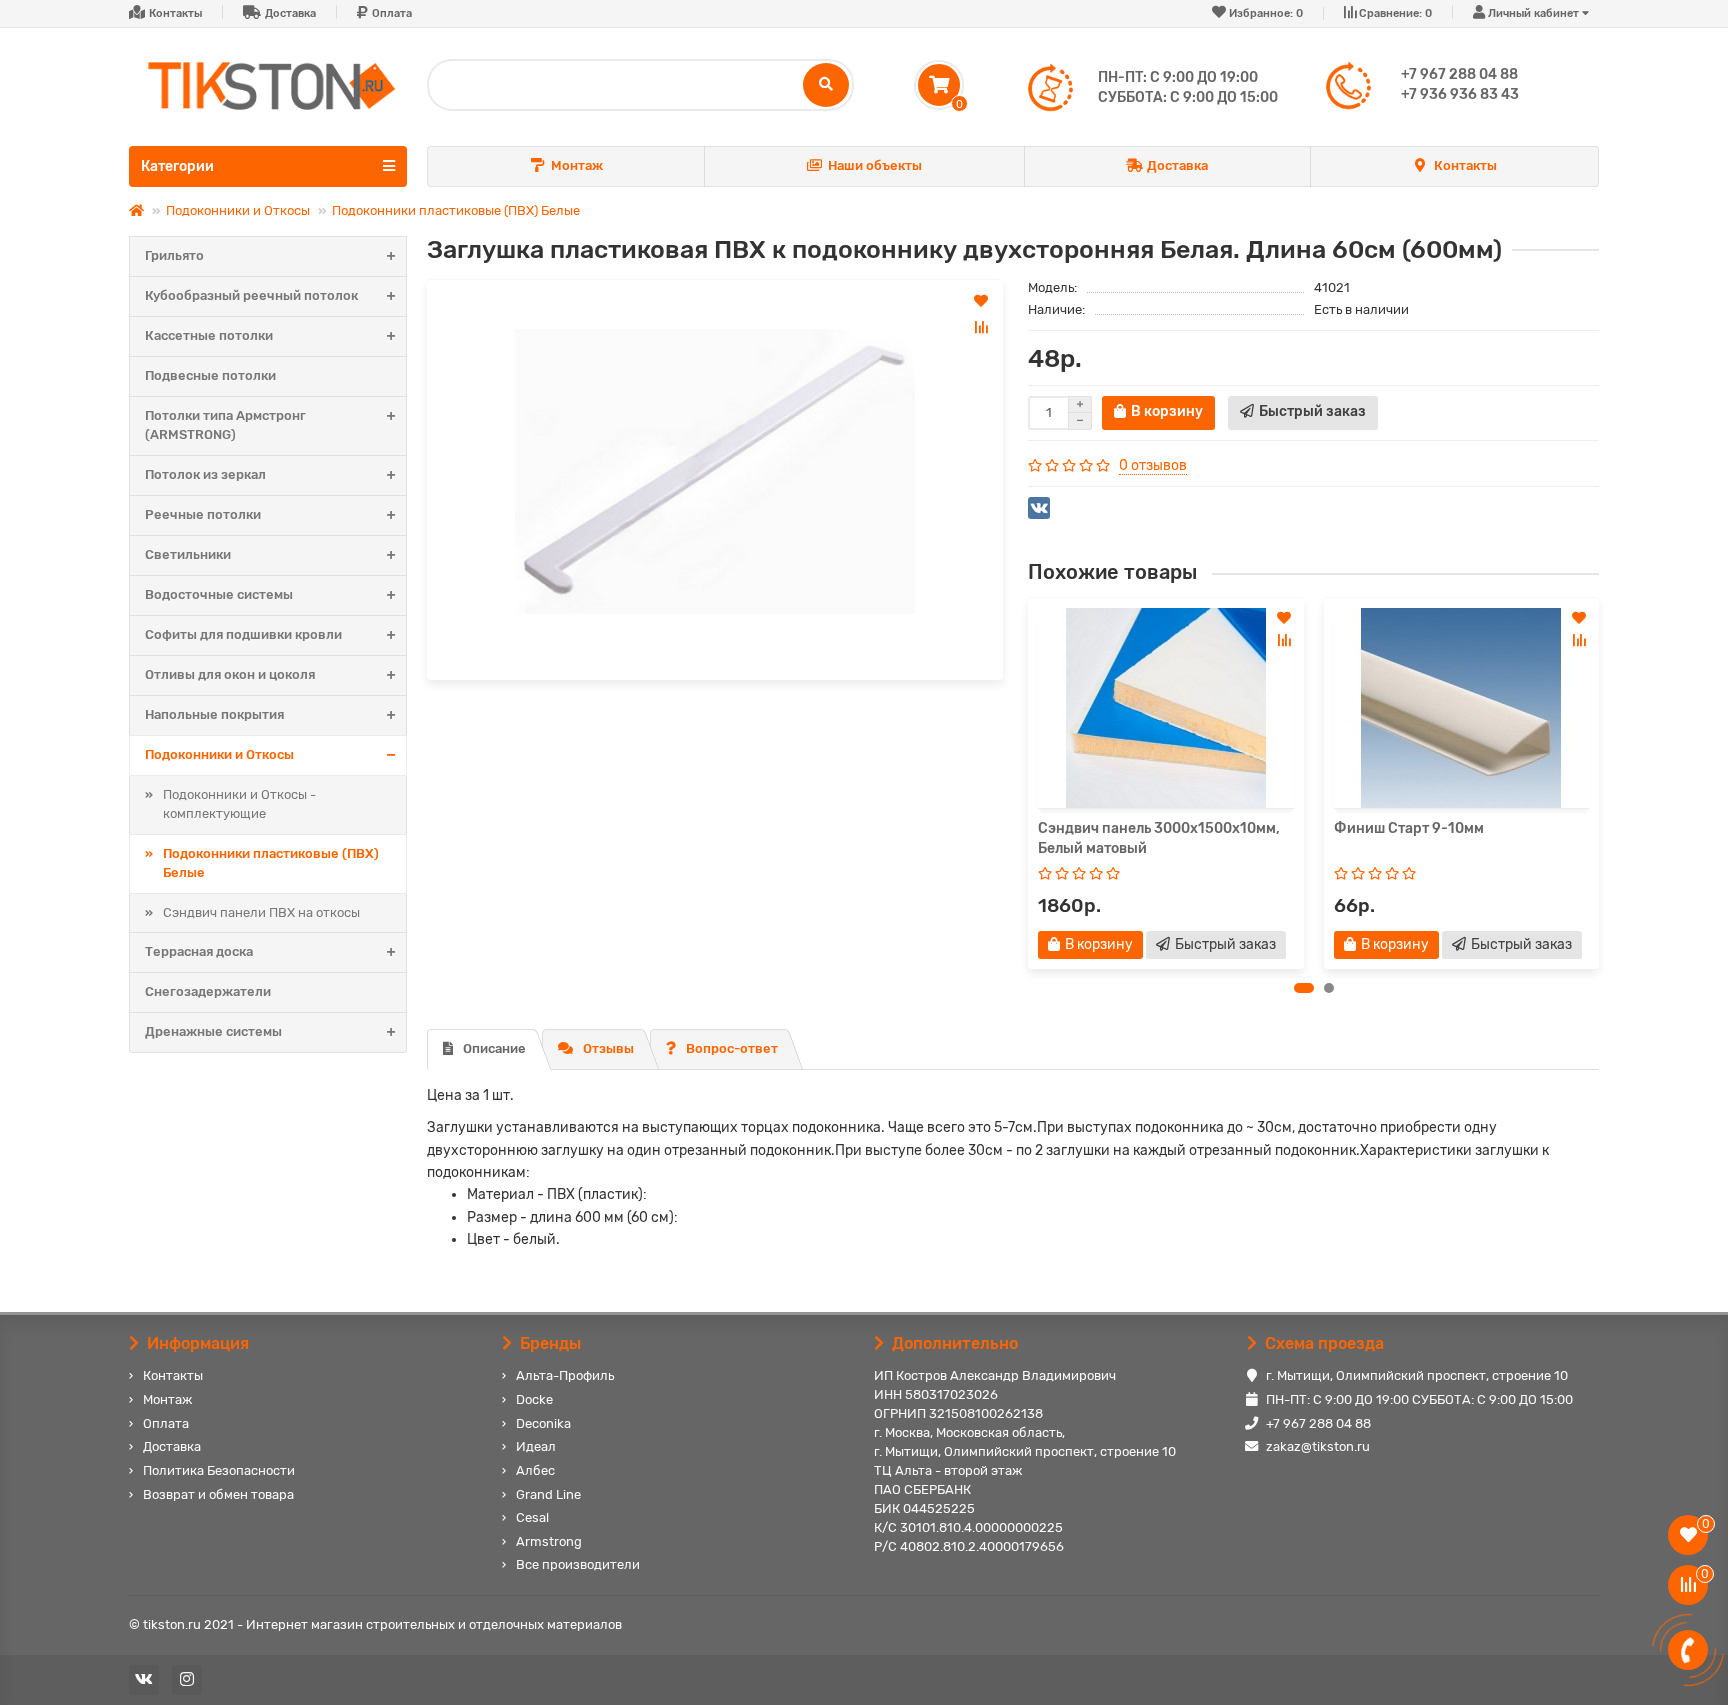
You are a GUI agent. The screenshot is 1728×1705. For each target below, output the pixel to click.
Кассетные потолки (209, 335)
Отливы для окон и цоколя (230, 674)
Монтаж (577, 165)
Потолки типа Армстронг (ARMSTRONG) (225, 425)
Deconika (543, 1423)
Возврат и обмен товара (218, 1494)
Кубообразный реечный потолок (251, 295)
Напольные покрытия (214, 714)
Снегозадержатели (208, 991)
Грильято (174, 255)
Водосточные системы (219, 594)
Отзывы (608, 1048)
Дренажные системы (213, 1031)
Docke (534, 1399)
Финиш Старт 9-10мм (1409, 828)
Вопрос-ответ (732, 1048)
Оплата (392, 13)
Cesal (532, 1517)
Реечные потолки (203, 514)
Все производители (578, 1564)
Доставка (290, 13)
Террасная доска (199, 951)
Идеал (536, 1446)
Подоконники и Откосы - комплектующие (239, 804)
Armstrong (549, 1541)
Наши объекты (875, 165)
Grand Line (548, 1494)
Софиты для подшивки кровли (243, 634)
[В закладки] (981, 301)
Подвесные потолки (210, 375)
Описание (494, 1048)
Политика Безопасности (219, 1470)
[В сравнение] (981, 327)
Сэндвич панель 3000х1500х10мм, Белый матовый (1159, 838)
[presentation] (1029, 783)
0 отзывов (1153, 465)
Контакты (175, 13)
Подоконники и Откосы (238, 210)
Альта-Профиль (565, 1375)
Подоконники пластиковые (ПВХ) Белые (456, 210)
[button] (1304, 988)
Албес (535, 1470)
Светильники (188, 554)
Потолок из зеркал (205, 474)
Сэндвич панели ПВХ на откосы (261, 912)
